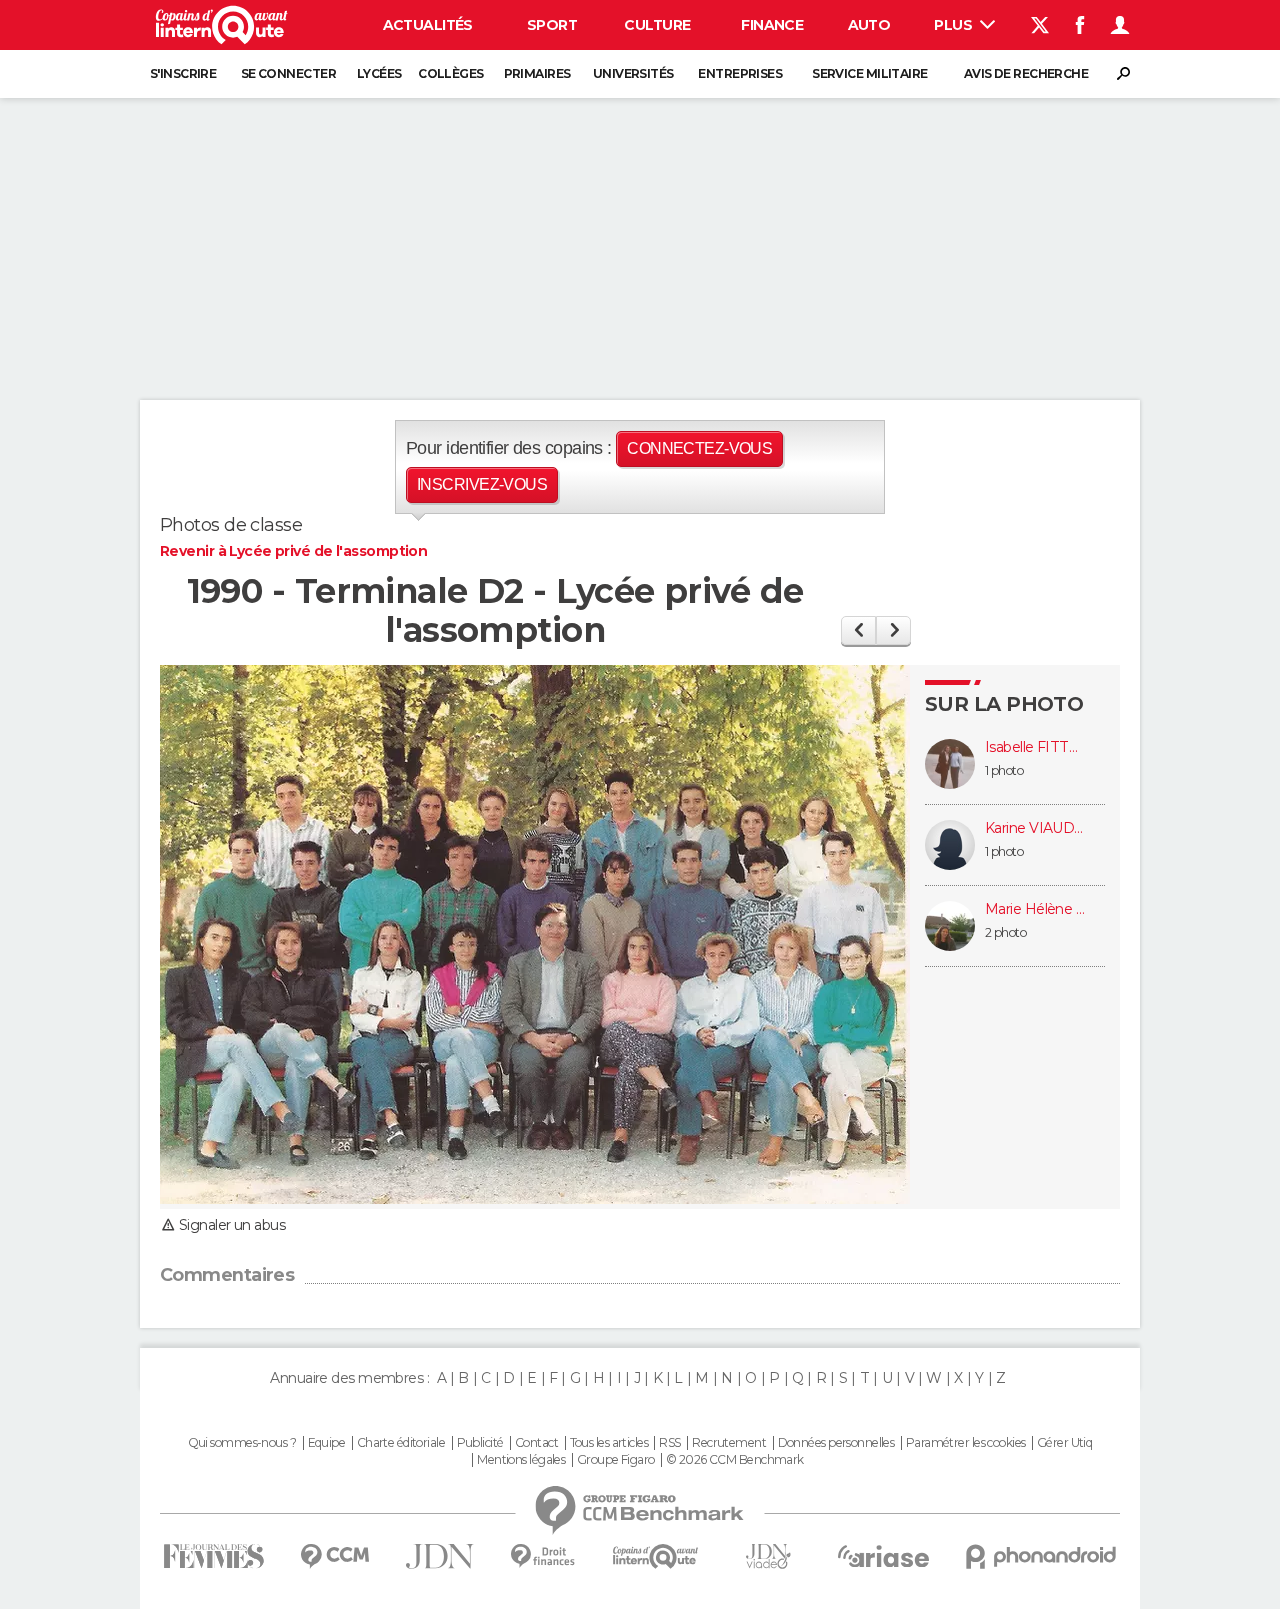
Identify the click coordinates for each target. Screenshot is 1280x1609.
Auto (869, 25)
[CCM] (334, 1556)
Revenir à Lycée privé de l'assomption (293, 551)
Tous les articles (609, 1443)
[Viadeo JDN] (768, 1556)
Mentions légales (521, 1460)
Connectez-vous (699, 448)
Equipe (327, 1443)
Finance (772, 25)
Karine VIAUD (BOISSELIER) (1035, 828)
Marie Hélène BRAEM (1035, 909)
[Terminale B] (893, 630)
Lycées (379, 73)
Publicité (480, 1443)
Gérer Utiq (1064, 1443)
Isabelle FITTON (1035, 747)
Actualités (428, 25)
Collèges (451, 73)
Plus (954, 25)
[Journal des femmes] (213, 1556)
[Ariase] (884, 1556)
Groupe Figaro (616, 1460)
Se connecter (288, 73)
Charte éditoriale (401, 1443)
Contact (536, 1443)
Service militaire (869, 73)
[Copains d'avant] (655, 1556)
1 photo (1004, 770)
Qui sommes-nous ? (242, 1443)
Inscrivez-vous (482, 484)
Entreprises (740, 73)
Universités (633, 73)
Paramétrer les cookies (966, 1443)
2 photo (1005, 932)
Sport (552, 25)
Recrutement (729, 1443)
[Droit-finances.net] (543, 1556)
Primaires (537, 73)
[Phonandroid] (1041, 1556)
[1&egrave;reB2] (858, 630)
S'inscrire (183, 73)
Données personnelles (836, 1443)
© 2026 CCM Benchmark (735, 1460)
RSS (669, 1443)
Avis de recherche (1026, 73)
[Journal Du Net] (440, 1556)
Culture (657, 25)
